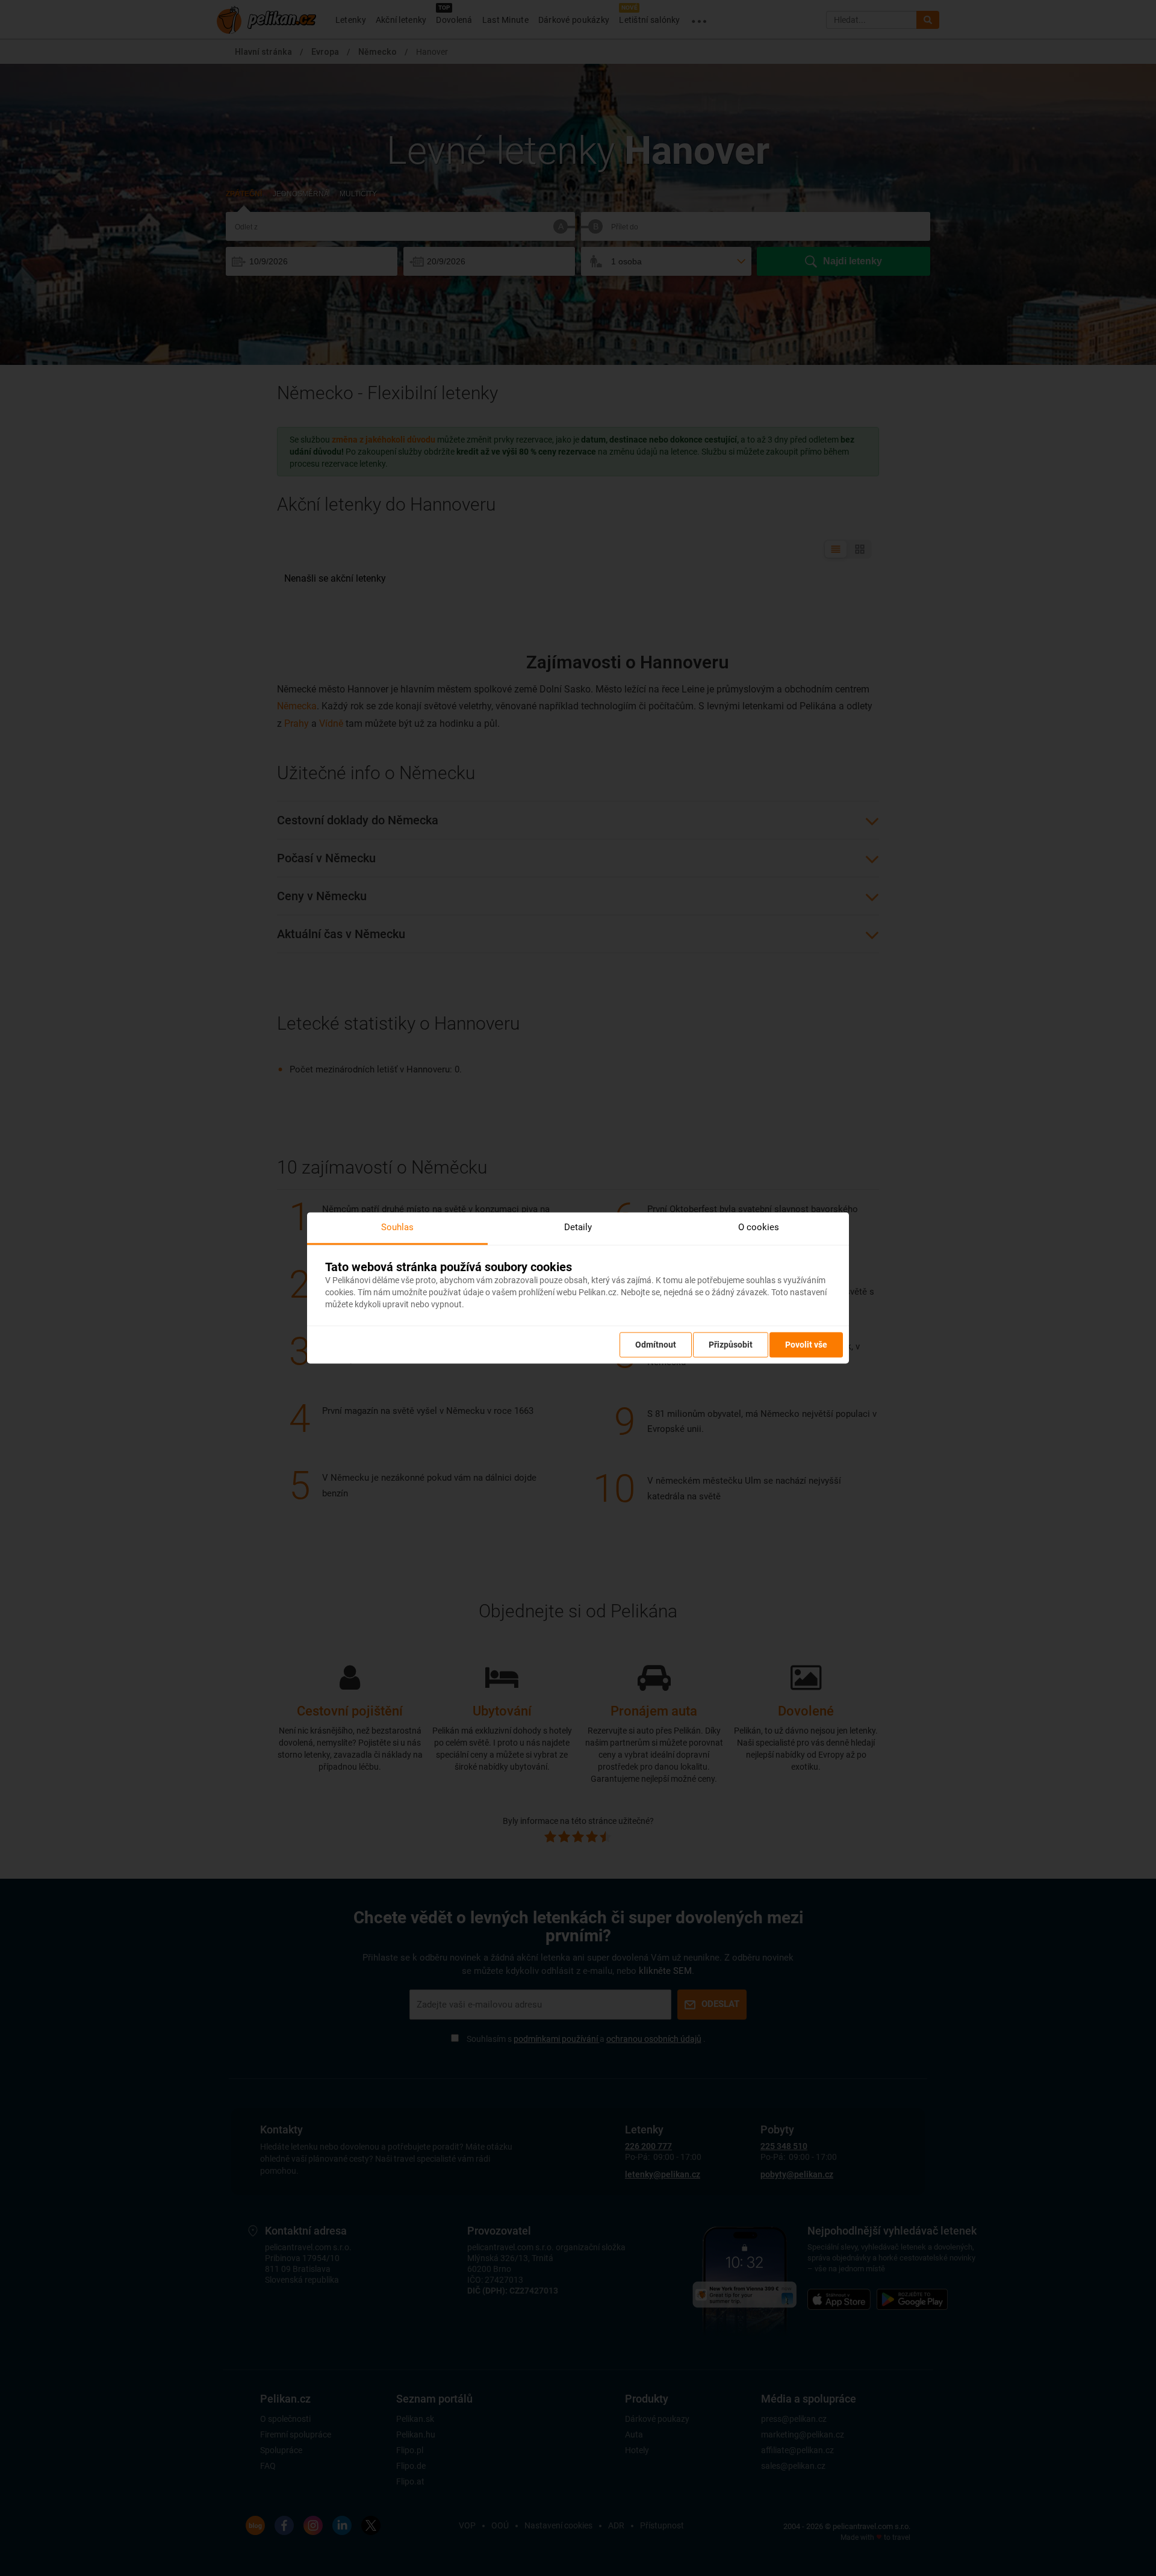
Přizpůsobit (731, 1345)
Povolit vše (806, 1345)
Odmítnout (656, 1345)
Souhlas (397, 1227)
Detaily (578, 1227)
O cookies (759, 1227)
